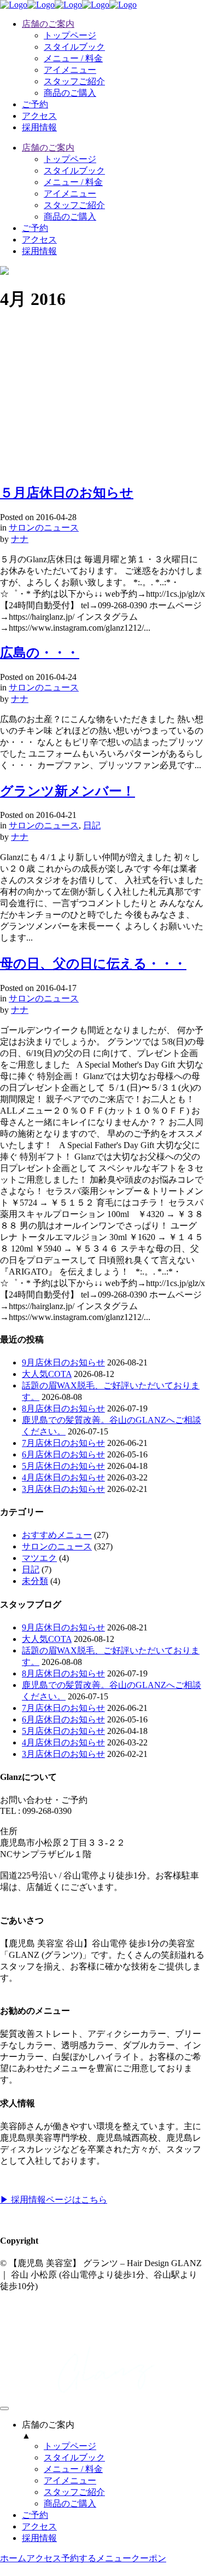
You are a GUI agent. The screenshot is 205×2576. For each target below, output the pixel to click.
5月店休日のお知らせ (63, 1466)
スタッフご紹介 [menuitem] (74, 2492)
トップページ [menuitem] (70, 2446)
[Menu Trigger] (4, 2408)
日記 (92, 825)
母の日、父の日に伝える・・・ (93, 964)
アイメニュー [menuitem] (70, 2480)
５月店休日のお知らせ (67, 493)
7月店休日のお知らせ (63, 1443)
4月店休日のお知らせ (63, 1477)
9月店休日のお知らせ (63, 1362)
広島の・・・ (40, 653)
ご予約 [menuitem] (35, 2515)
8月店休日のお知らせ (63, 1408)
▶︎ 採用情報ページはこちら (54, 2200)
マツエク (39, 1558)
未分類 (35, 1581)
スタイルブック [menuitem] (74, 2457)
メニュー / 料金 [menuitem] (73, 2469)
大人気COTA (47, 1374)
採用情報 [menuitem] (39, 2538)
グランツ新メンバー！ (68, 791)
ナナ (20, 539)
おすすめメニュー (57, 1535)
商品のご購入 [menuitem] (70, 2503)
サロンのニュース (44, 528)
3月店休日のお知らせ (63, 1489)
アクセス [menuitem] (39, 2526)
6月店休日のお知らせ (63, 1454)
